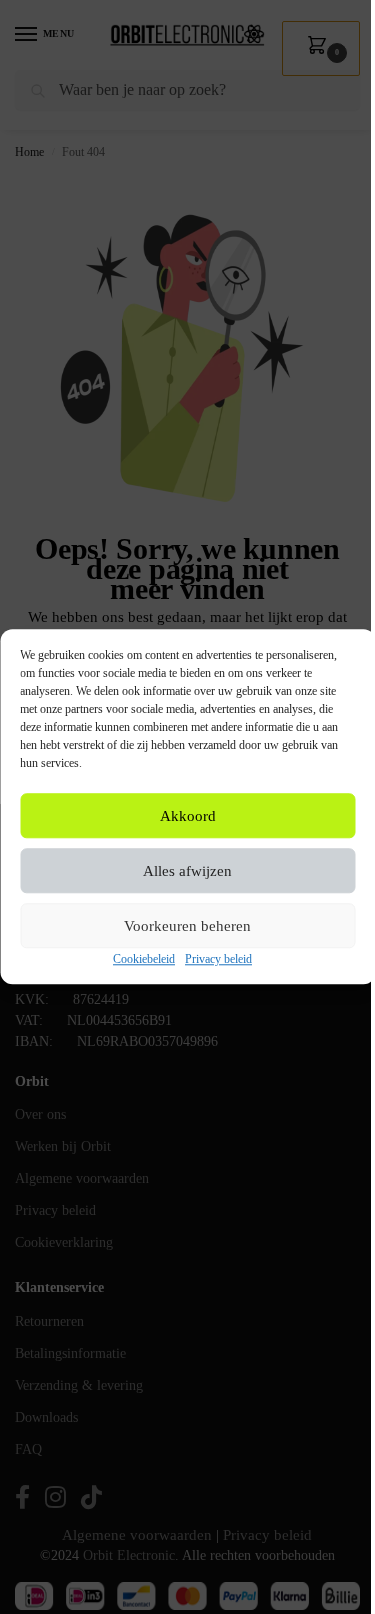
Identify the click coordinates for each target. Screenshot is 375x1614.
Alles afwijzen (187, 871)
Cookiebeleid (144, 960)
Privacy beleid (218, 960)
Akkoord (188, 816)
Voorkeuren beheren (187, 926)
